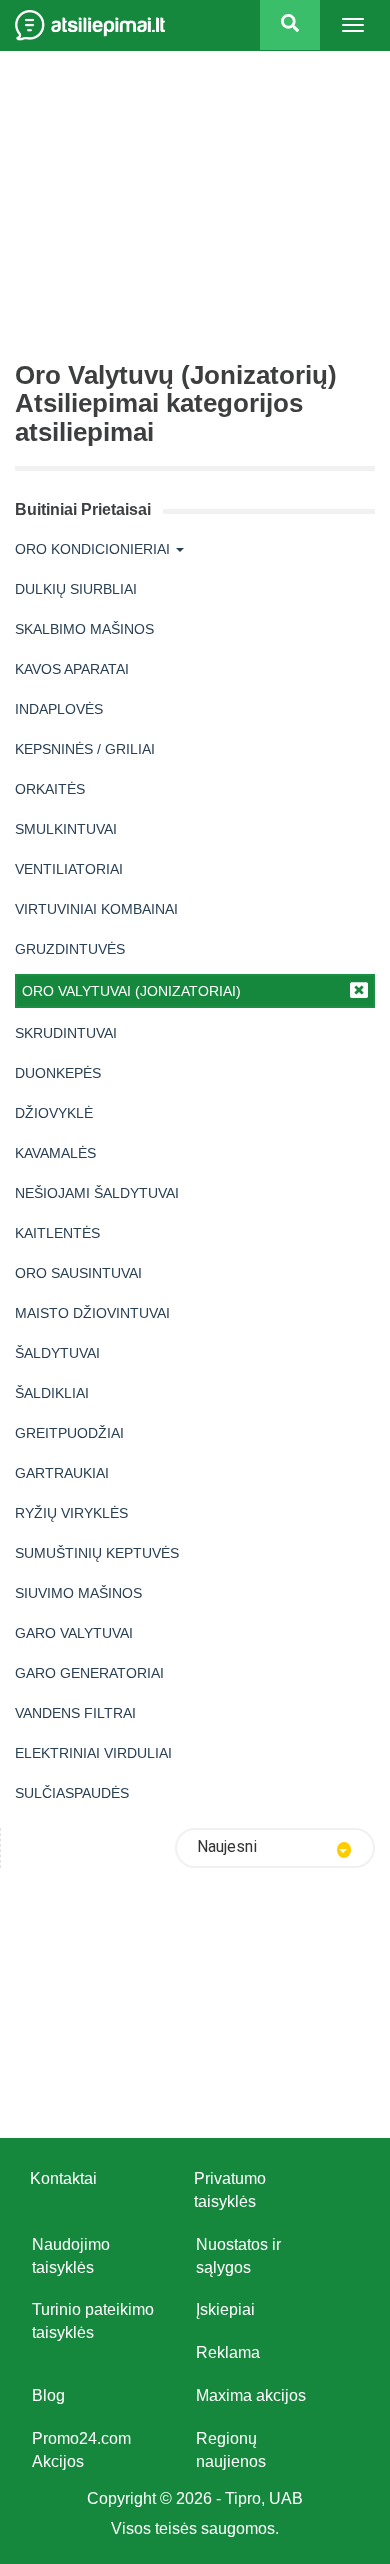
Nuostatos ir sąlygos (238, 2256)
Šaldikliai (52, 1393)
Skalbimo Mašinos (84, 629)
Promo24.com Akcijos (81, 2450)
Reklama (228, 2352)
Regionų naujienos (231, 2450)
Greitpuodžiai (69, 1433)
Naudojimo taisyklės (71, 2256)
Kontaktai (63, 2178)
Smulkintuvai (66, 829)
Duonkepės (58, 1073)
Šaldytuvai (57, 1353)
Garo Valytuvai (74, 1633)
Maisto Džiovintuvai (92, 1313)
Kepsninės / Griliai (85, 749)
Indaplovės (59, 709)
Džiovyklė (54, 1113)
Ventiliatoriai (69, 869)
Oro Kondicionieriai (92, 549)
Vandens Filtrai (75, 1713)
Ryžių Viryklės (71, 1513)
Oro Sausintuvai (78, 1273)
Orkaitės (50, 789)
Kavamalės (55, 1153)
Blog (48, 2395)
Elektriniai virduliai (93, 1753)
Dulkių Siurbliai (76, 589)
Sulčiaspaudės (72, 1793)
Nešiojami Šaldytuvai (97, 1193)
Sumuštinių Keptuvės (97, 1553)
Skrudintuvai (66, 1033)
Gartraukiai (62, 1473)
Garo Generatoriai (89, 1673)
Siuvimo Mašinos (78, 1593)
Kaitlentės (57, 1233)
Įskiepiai (225, 2309)
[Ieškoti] (290, 25)
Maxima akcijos (251, 2395)
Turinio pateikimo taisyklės (93, 2321)
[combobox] (275, 1848)
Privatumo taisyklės (230, 2190)
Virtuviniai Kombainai (96, 909)
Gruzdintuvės (70, 949)
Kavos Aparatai (72, 669)
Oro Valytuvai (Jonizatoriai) (131, 991)
